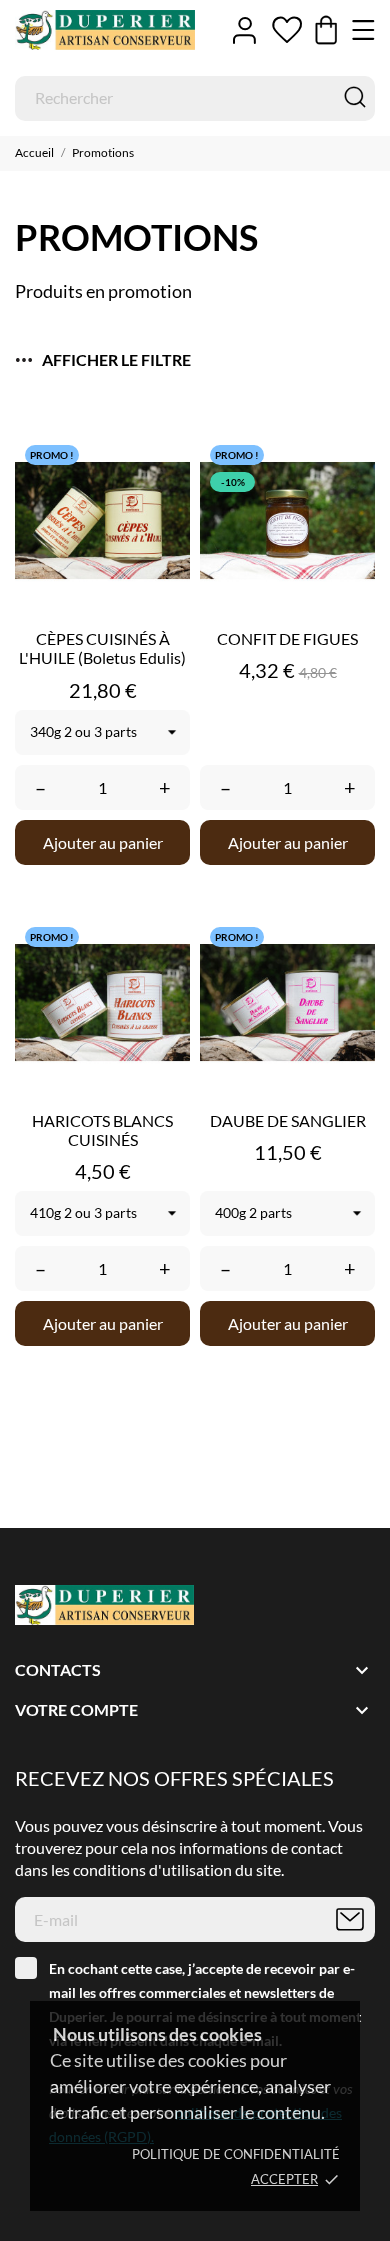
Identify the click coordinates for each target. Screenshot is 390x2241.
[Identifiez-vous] (244, 30)
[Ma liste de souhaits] (287, 30)
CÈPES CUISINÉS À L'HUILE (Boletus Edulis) (102, 648)
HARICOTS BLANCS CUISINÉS (102, 1130)
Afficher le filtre (116, 359)
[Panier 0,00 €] (326, 30)
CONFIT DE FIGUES (287, 638)
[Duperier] (105, 30)
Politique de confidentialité (236, 2154)
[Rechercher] (355, 97)
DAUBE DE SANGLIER (288, 1120)
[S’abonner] (350, 1919)
